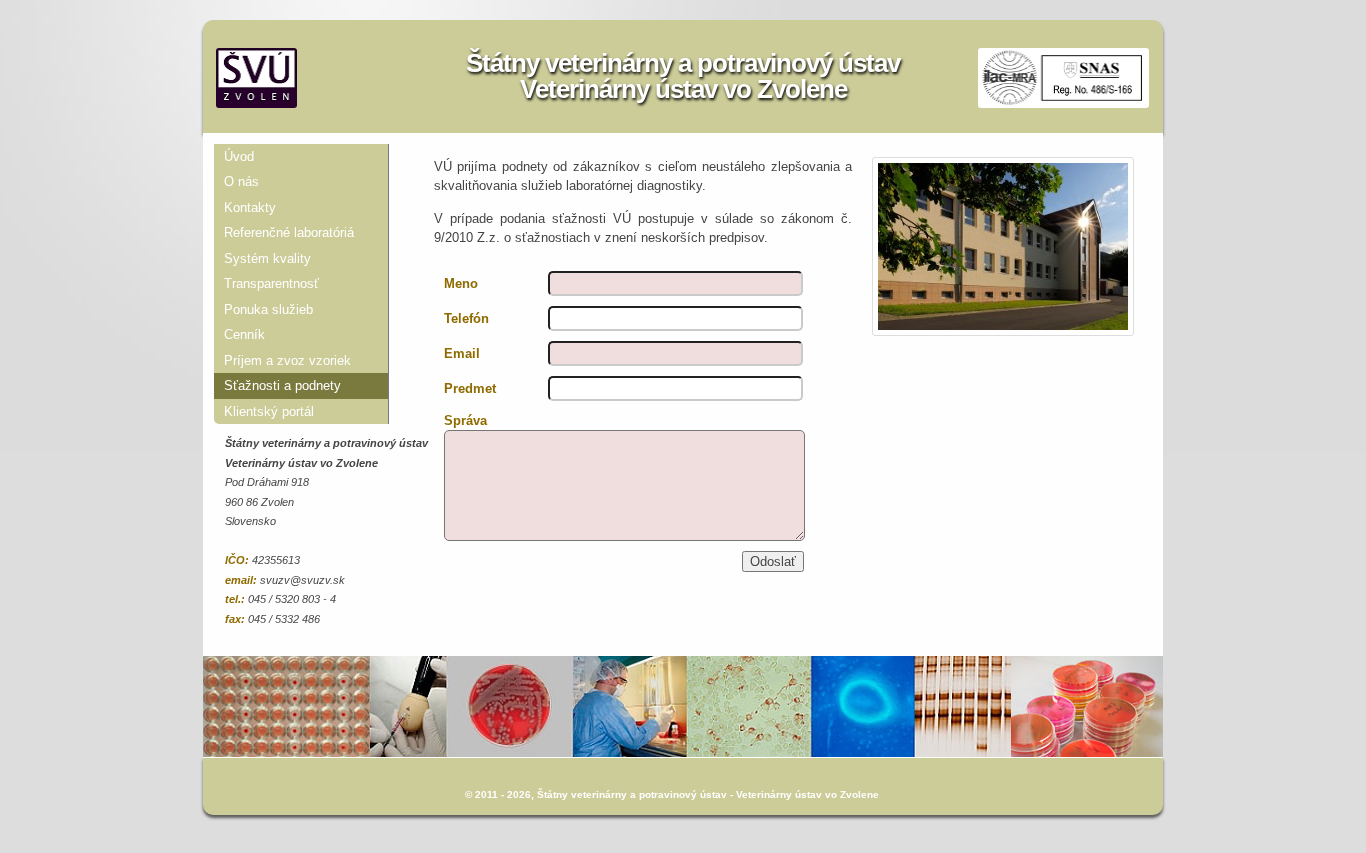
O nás (241, 181)
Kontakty (250, 207)
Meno (461, 283)
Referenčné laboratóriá (289, 232)
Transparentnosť (271, 283)
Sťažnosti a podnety (282, 385)
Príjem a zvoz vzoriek (287, 360)
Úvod (239, 156)
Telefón (466, 318)
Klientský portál (269, 411)
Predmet (470, 388)
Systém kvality (267, 258)
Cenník (244, 334)
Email (462, 353)
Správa (465, 420)
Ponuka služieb (268, 309)
